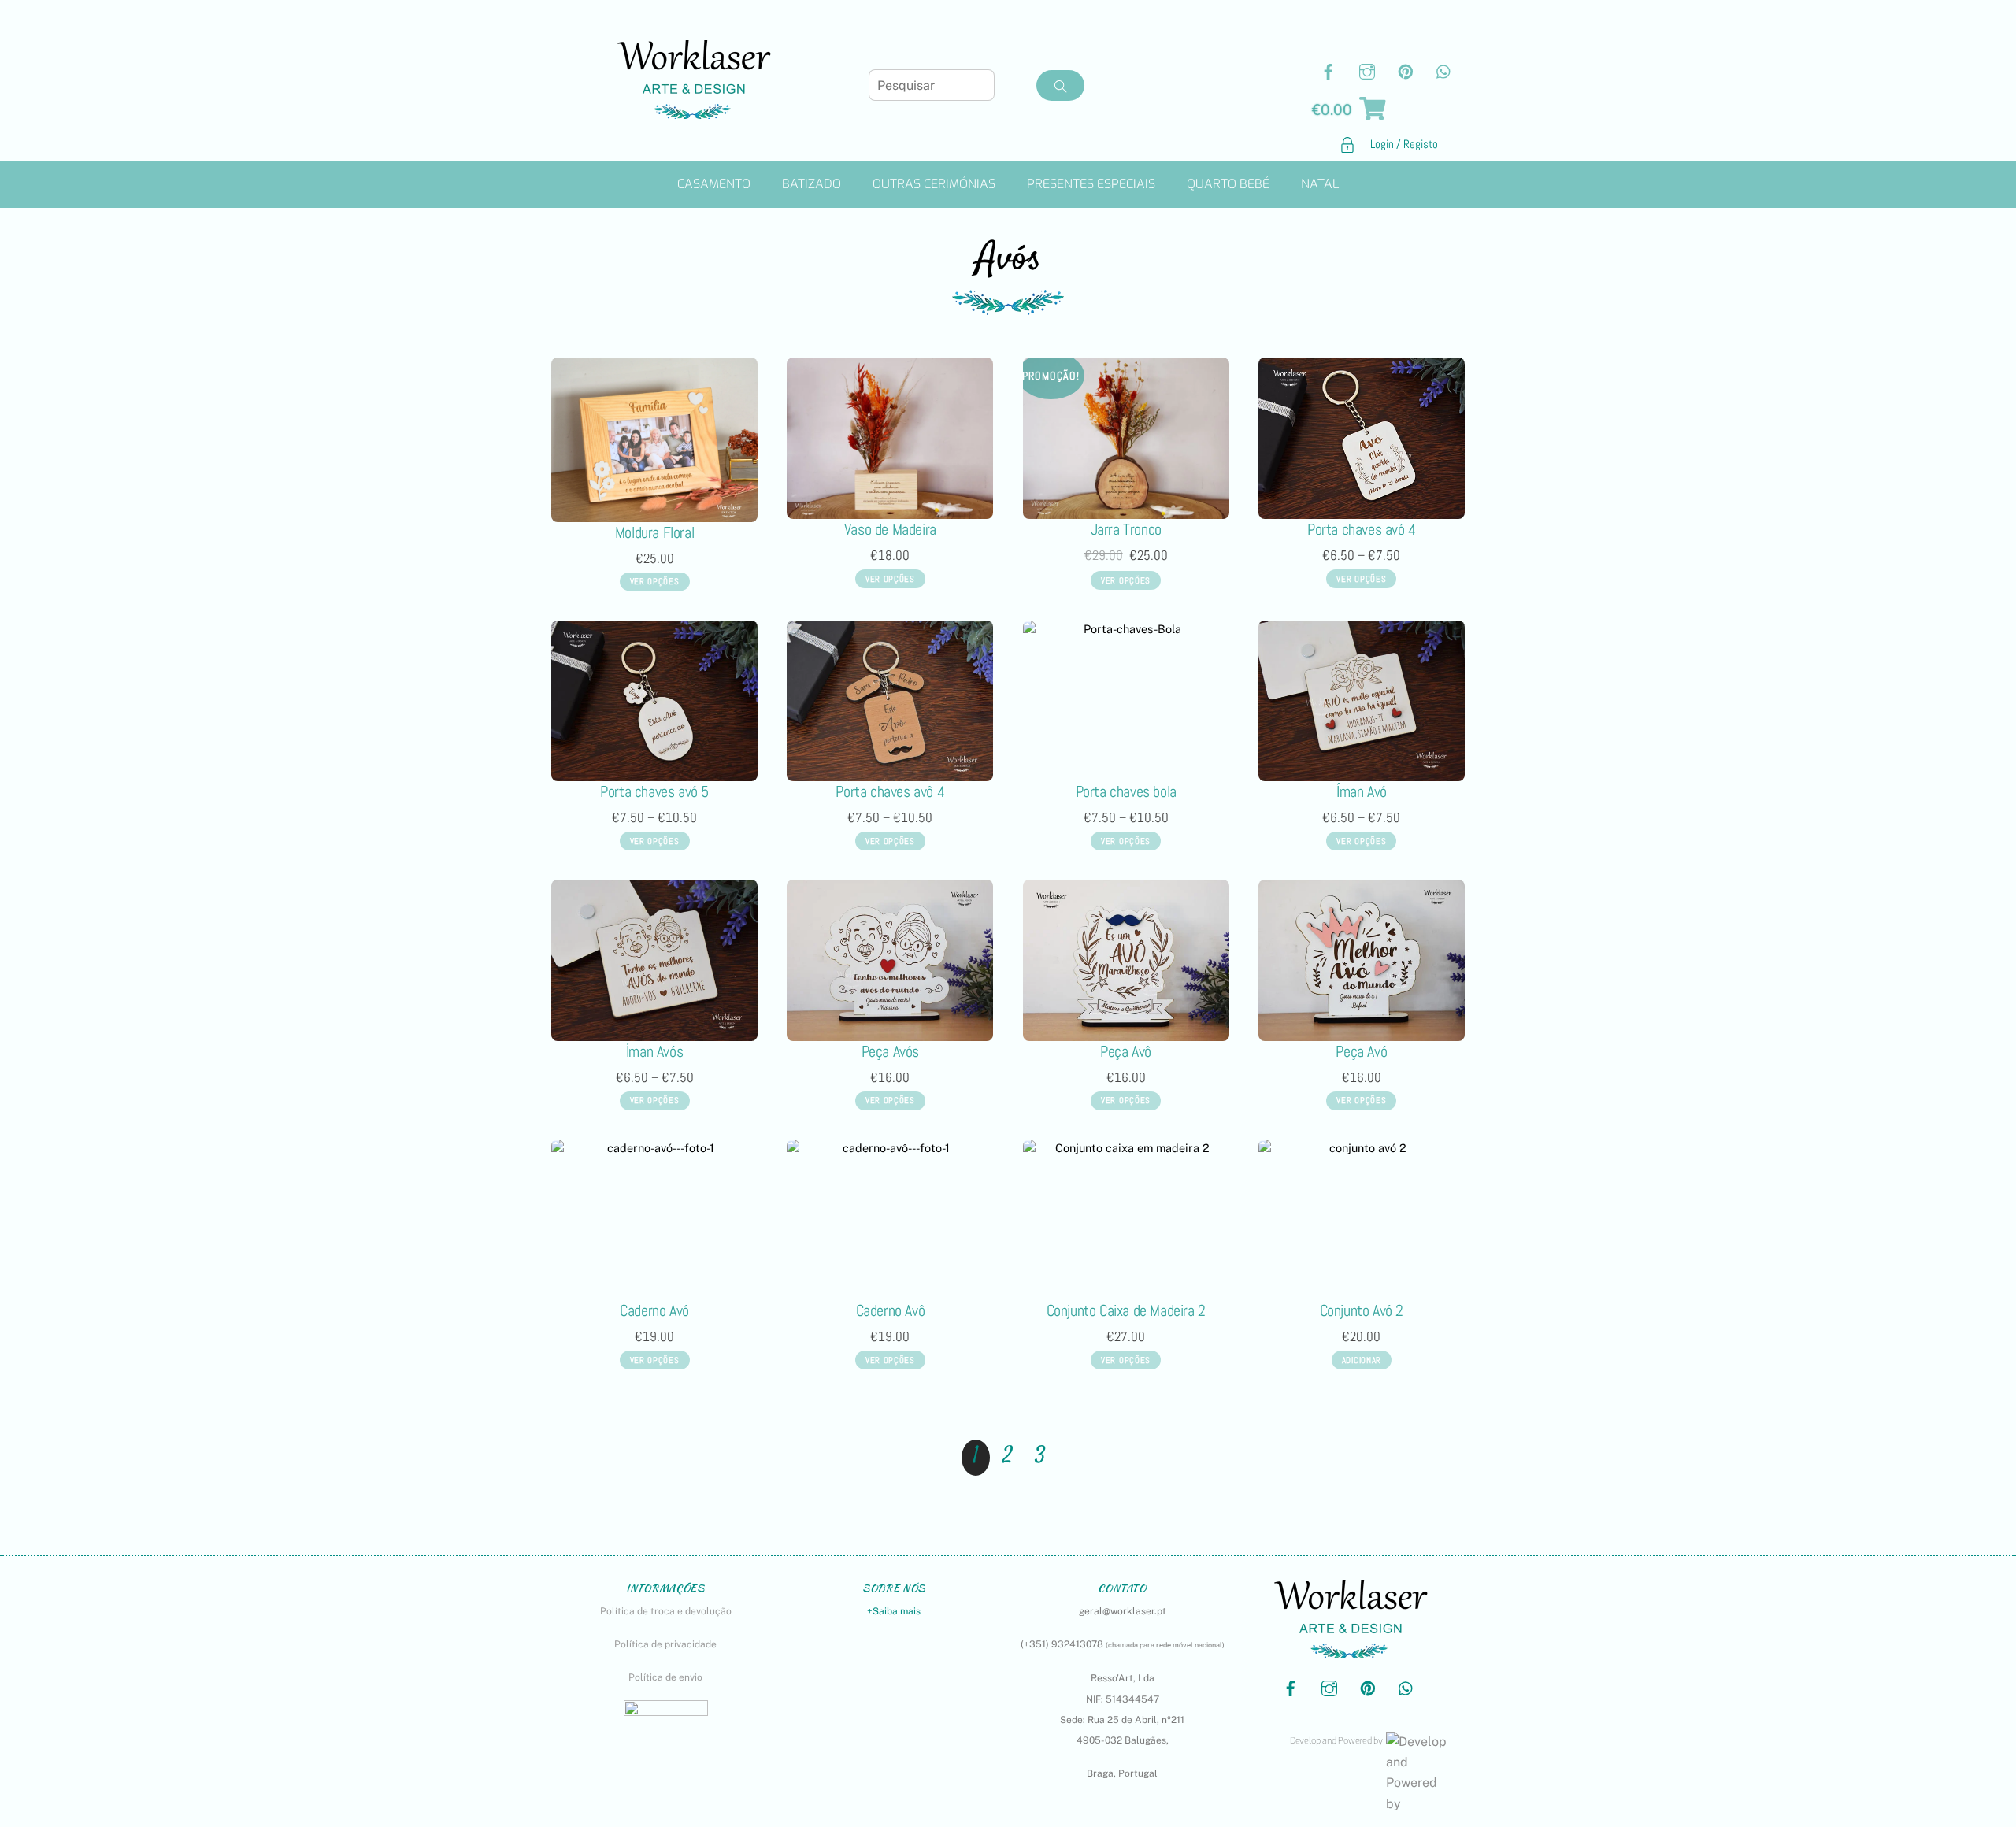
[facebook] (1329, 70)
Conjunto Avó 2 (1362, 1310)
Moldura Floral (654, 532)
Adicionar (1362, 1360)
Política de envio (665, 1677)
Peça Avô (1126, 1051)
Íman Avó (1362, 791)
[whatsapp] (1444, 70)
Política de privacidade (665, 1644)
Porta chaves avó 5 (654, 791)
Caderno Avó (654, 1310)
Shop (1560, 152)
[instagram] (1367, 70)
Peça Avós (890, 1051)
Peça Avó (1361, 1051)
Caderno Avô (891, 1310)
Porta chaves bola (1126, 791)
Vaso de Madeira (890, 529)
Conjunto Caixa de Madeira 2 (1126, 1310)
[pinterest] (1406, 70)
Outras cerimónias (934, 184)
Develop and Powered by (1336, 1741)
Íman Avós (654, 1051)
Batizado (812, 184)
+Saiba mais (894, 1611)
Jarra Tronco (1126, 529)
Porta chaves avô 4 (890, 791)
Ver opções (655, 581)
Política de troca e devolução (666, 1611)
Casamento (714, 184)
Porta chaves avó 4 (1362, 529)
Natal (1320, 184)
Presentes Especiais (1091, 184)
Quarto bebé (1228, 184)
